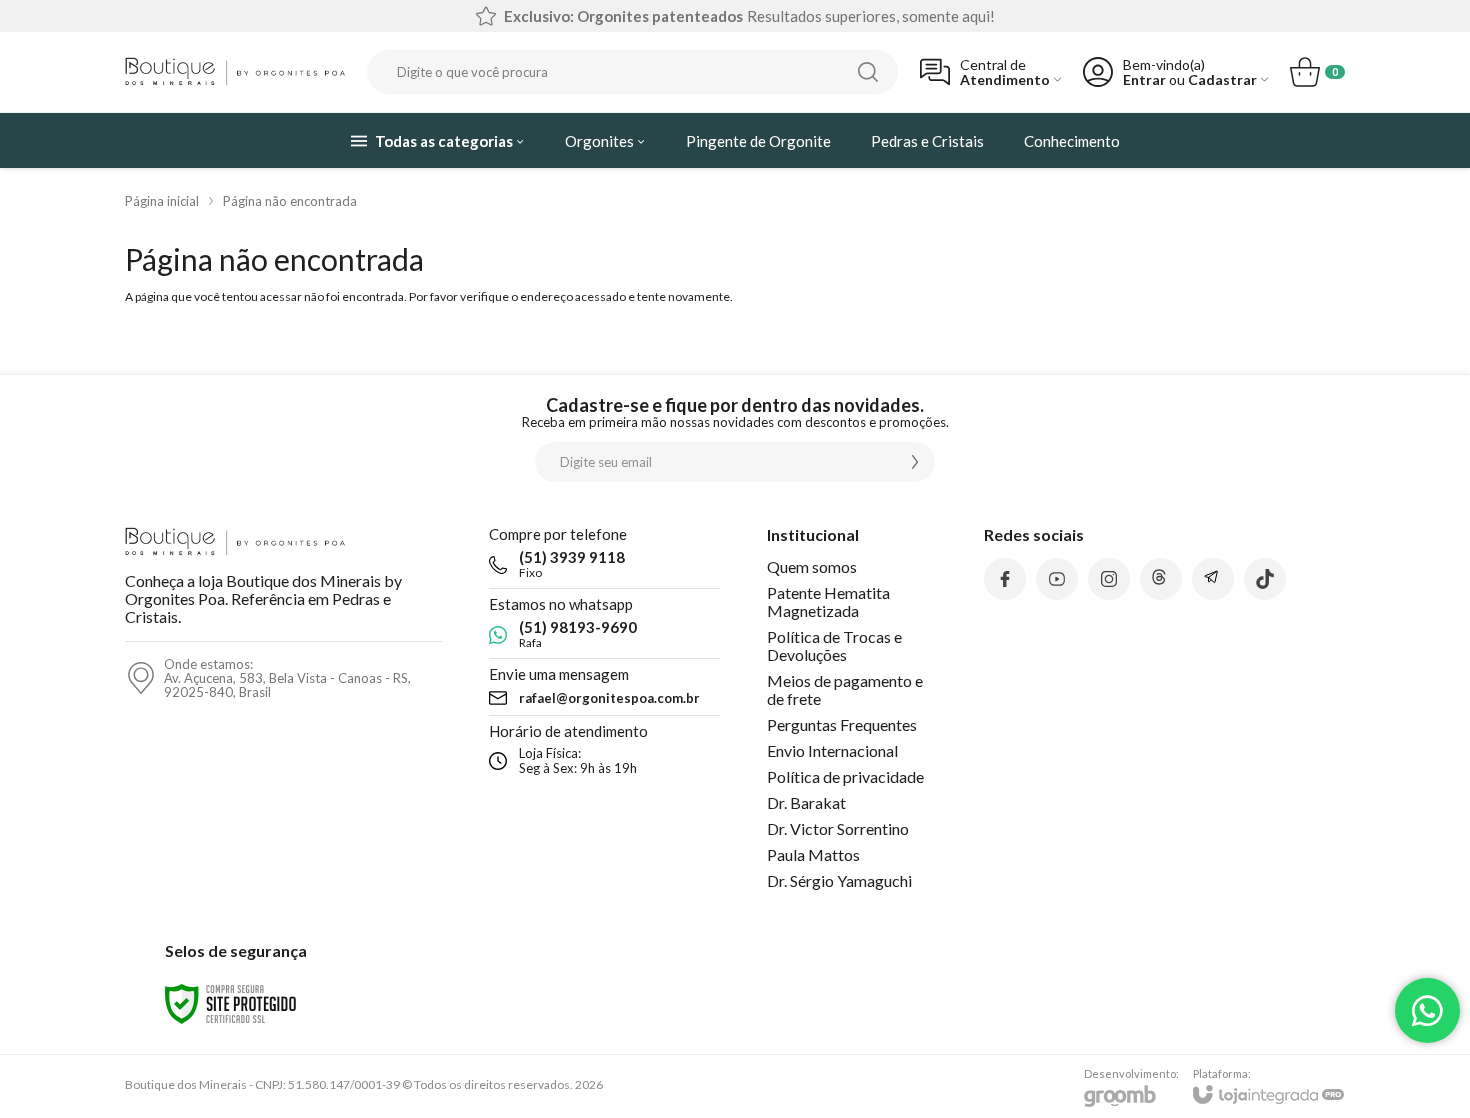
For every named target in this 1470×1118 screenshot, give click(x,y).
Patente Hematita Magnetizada (828, 601)
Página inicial (162, 201)
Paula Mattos (813, 854)
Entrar (1144, 79)
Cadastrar (1222, 79)
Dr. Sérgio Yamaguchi (839, 880)
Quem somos (812, 566)
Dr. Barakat (806, 802)
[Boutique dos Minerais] (235, 72)
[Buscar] (868, 72)
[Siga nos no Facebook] (1005, 579)
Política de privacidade (845, 776)
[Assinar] (915, 462)
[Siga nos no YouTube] (1057, 579)
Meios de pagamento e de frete (845, 689)
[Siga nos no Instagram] (1109, 579)
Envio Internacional (832, 750)
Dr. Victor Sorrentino (838, 828)
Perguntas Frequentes (842, 724)
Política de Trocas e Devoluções (834, 645)
